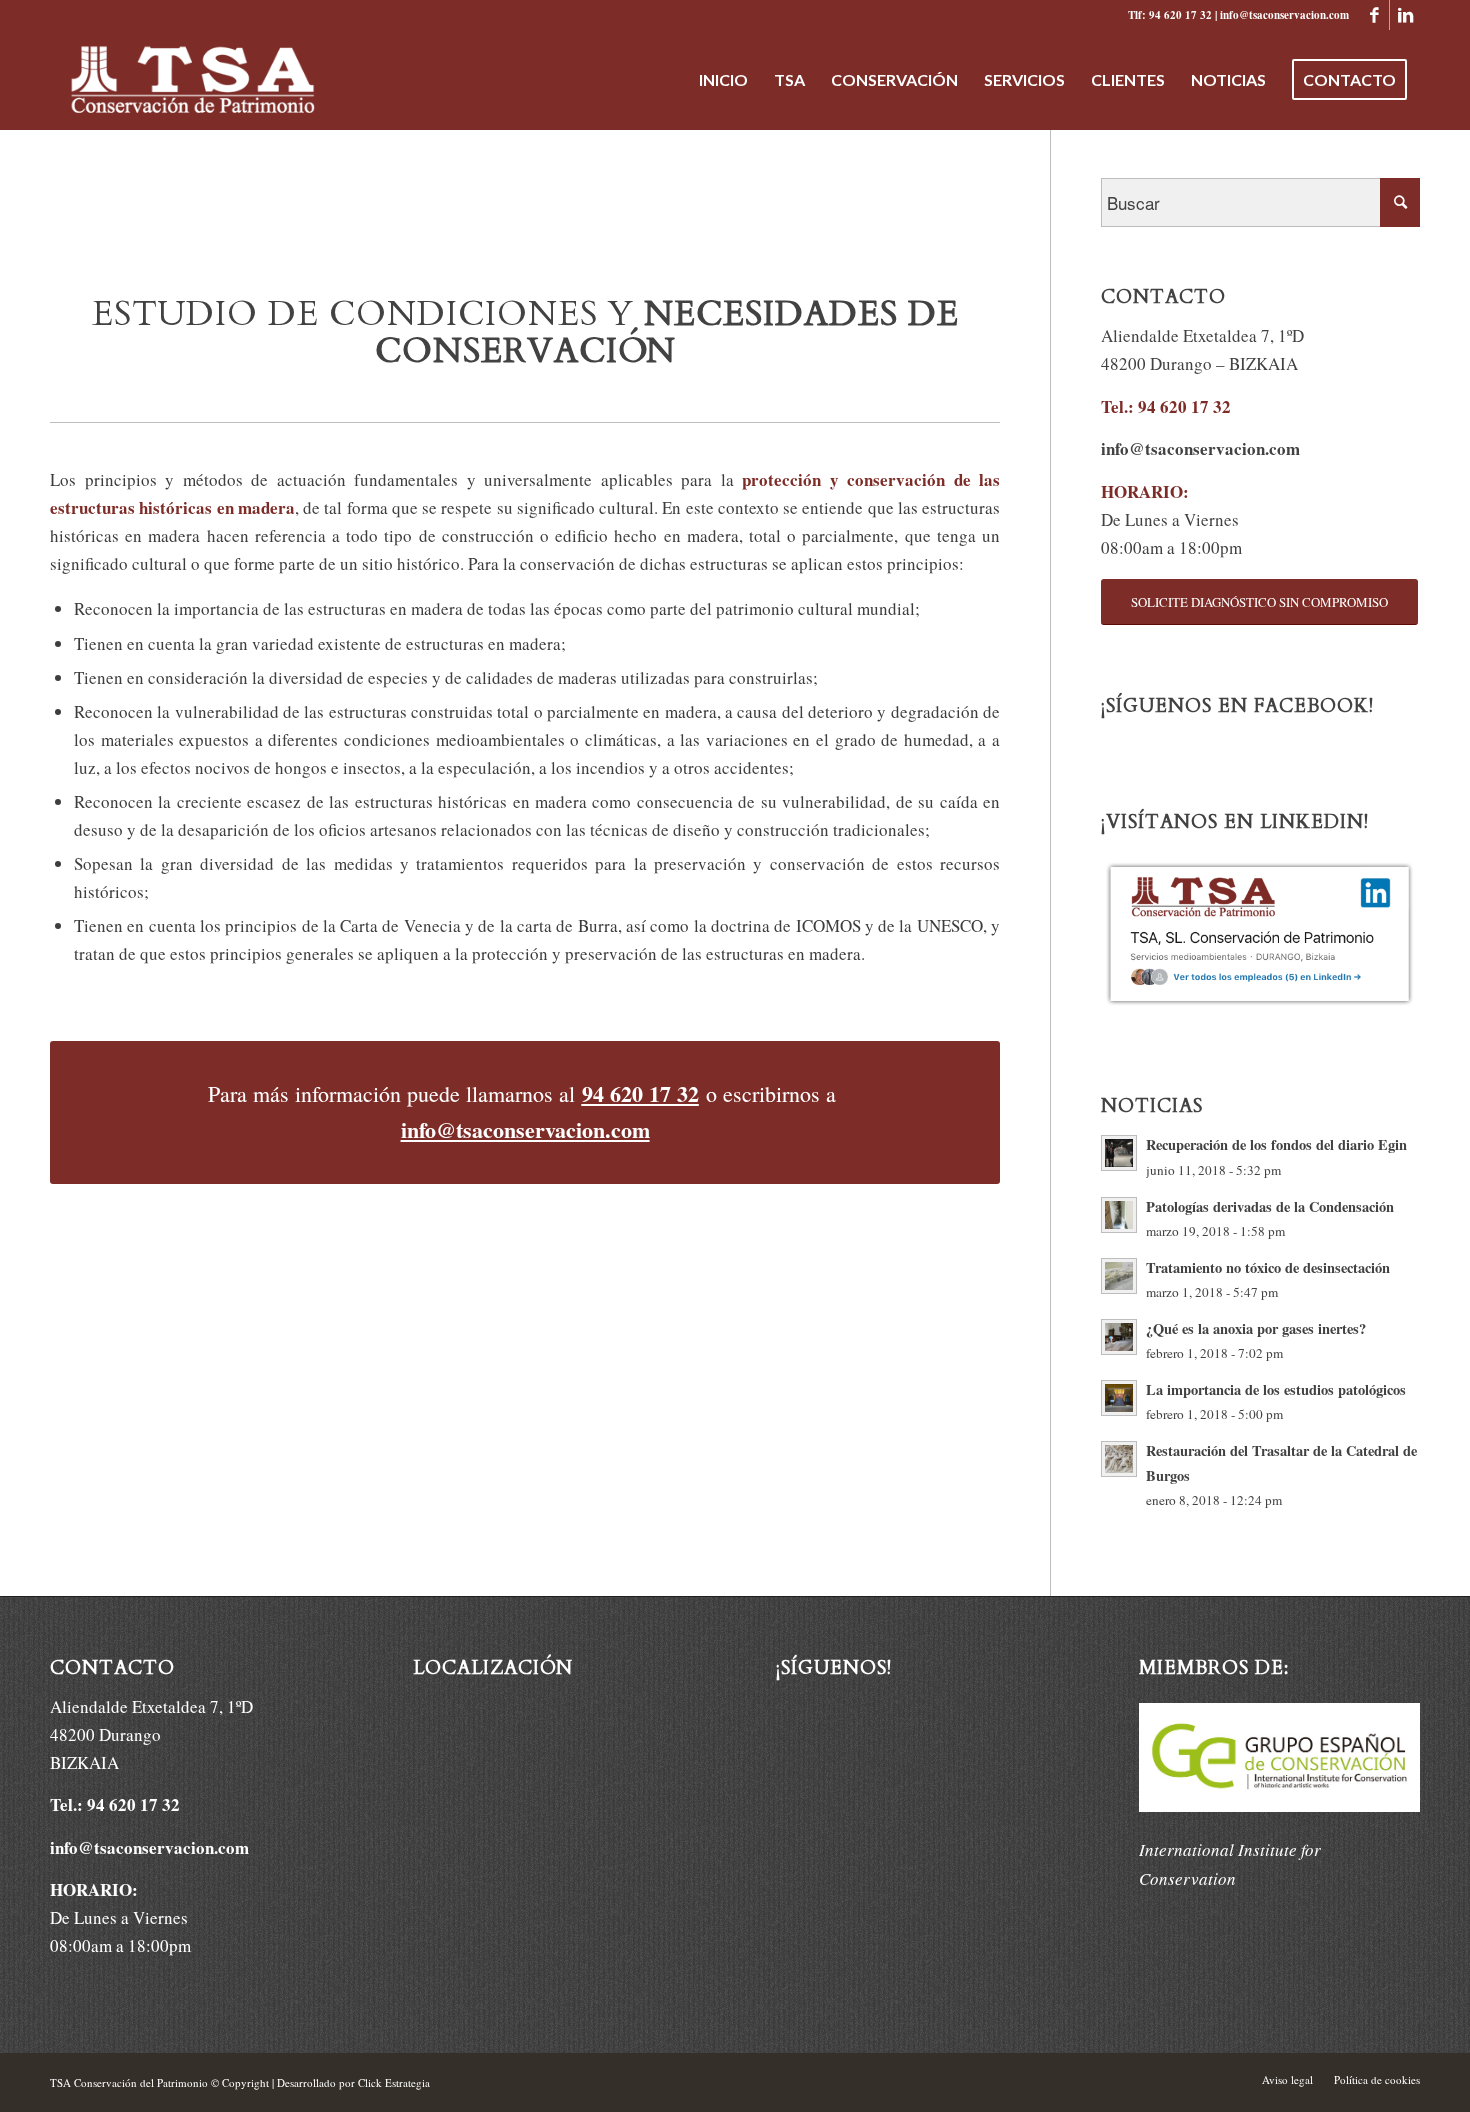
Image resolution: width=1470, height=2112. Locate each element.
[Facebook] (1374, 15)
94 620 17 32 (640, 1093)
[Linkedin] (1405, 15)
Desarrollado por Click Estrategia (353, 2082)
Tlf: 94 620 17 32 (1170, 15)
